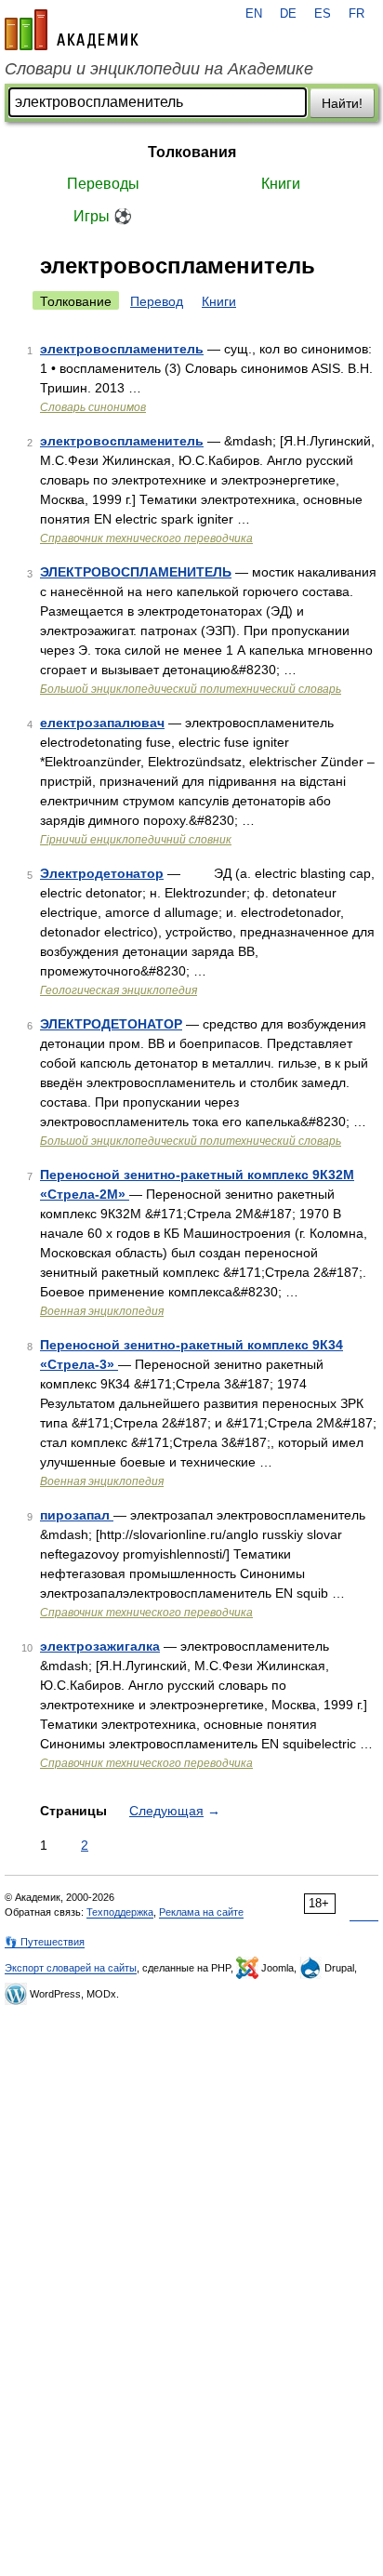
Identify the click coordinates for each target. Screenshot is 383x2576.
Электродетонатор (102, 873)
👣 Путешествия (45, 1942)
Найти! (342, 103)
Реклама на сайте (201, 1912)
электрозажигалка (100, 1646)
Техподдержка (120, 1912)
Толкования (192, 152)
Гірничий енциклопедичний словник (136, 840)
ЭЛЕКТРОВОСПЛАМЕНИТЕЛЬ (136, 572)
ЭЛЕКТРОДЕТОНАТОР (111, 1024)
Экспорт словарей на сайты (71, 1968)
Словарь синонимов (93, 407)
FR (357, 14)
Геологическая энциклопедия (119, 990)
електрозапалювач (102, 723)
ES (323, 14)
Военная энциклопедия (102, 1311)
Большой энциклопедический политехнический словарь (191, 689)
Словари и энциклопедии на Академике (159, 69)
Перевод (157, 301)
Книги (281, 184)
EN (254, 14)
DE (288, 14)
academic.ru (72, 30)
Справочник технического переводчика (146, 538)
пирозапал (77, 1515)
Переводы (103, 184)
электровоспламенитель (122, 349)
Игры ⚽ (103, 216)
